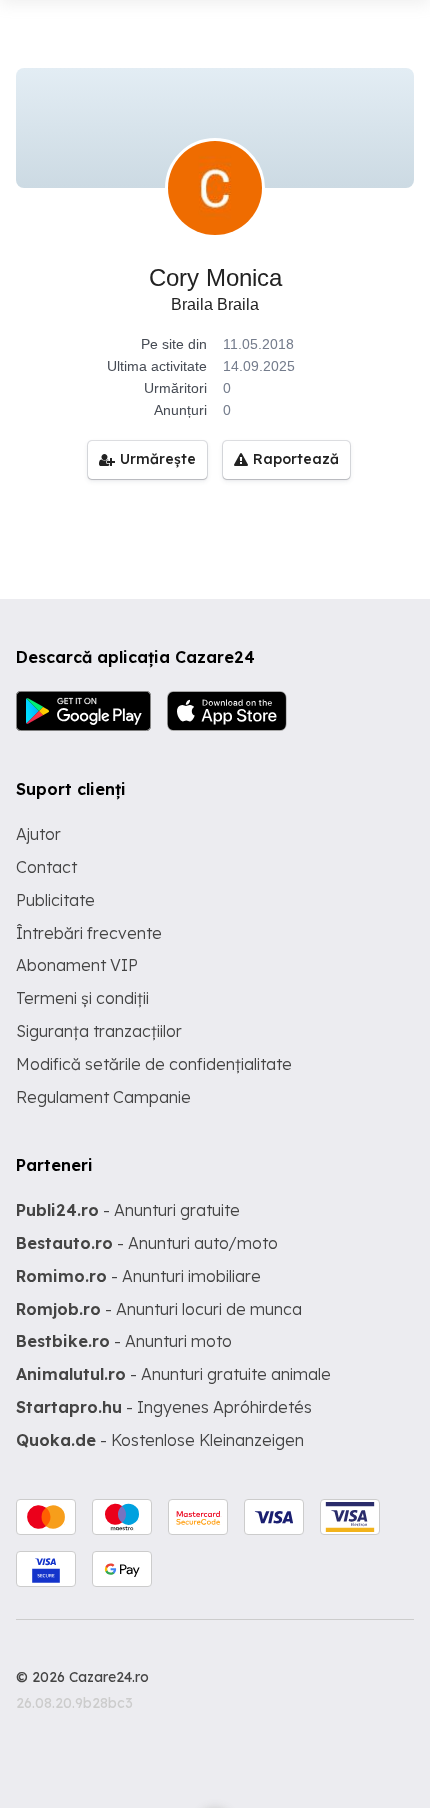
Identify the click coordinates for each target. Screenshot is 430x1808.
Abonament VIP (77, 965)
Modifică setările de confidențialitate (154, 1064)
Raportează (296, 459)
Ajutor (38, 834)
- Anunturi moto (124, 1341)
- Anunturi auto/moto (147, 1243)
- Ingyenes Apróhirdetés (164, 1407)
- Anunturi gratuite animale (173, 1374)
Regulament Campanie (103, 1097)
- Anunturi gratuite (128, 1210)
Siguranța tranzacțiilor (99, 1031)
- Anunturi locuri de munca (159, 1309)
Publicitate (55, 900)
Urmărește (158, 459)
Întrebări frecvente (89, 933)
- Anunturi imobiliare (138, 1276)
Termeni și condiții (82, 998)
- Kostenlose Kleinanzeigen (160, 1440)
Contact (46, 867)
